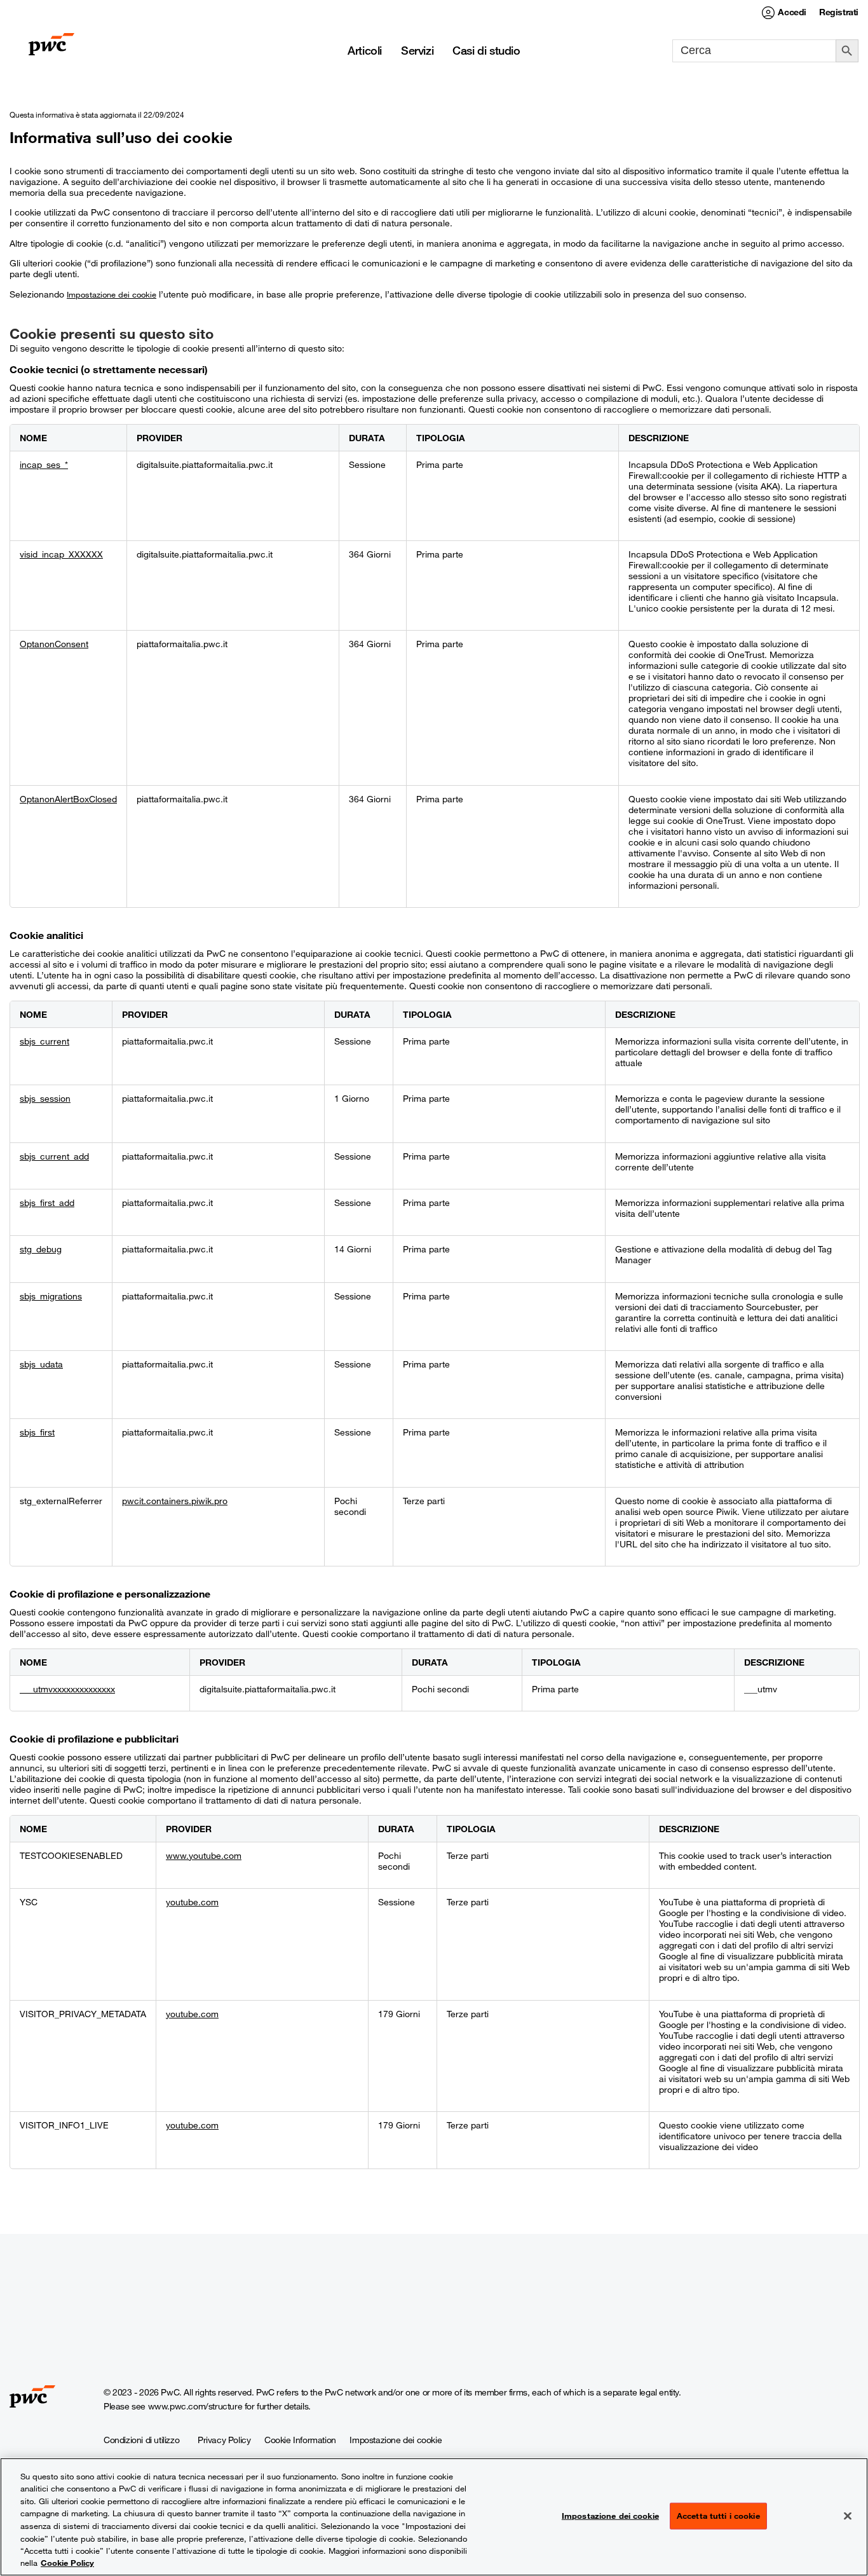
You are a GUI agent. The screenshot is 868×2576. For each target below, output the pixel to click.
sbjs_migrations (51, 1296)
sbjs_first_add (47, 1202)
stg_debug (41, 1249)
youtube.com (192, 1902)
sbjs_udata (41, 1364)
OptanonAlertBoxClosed (68, 799)
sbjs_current (44, 1041)
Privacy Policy (224, 2440)
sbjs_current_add (54, 1156)
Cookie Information (300, 2440)
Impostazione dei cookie (112, 294)
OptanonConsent (54, 644)
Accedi (792, 12)
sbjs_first (37, 1432)
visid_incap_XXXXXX (61, 554)
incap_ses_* (44, 464)
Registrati (839, 12)
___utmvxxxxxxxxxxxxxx (67, 1689)
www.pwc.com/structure (195, 2406)
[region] (434, 2517)
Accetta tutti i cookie (718, 2516)
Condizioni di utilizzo (141, 2440)
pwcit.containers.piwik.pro (175, 1501)
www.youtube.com (204, 1855)
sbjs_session (45, 1098)
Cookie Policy (67, 2563)
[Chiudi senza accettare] (848, 2516)
